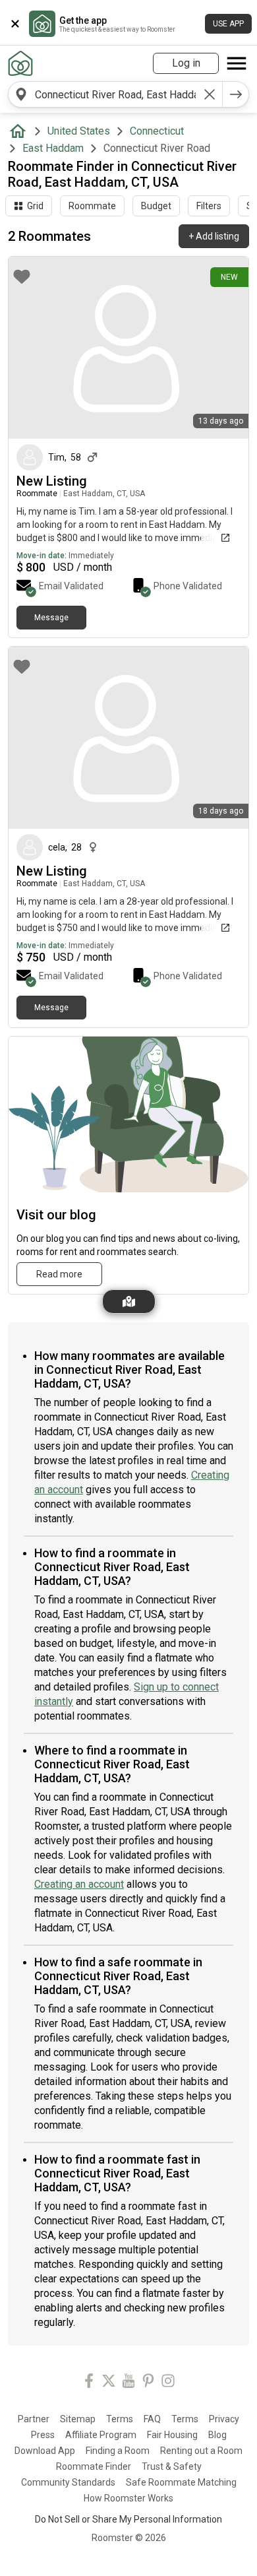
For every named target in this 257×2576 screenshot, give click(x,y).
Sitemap (78, 2419)
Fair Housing (172, 2435)
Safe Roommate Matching (181, 2482)
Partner (34, 2419)
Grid (35, 206)
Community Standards (68, 2482)
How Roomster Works (128, 2498)
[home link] (20, 63)
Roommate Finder (94, 2466)
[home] (20, 131)
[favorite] (22, 276)
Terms (120, 2419)
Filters (209, 206)
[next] (236, 94)
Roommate (92, 206)
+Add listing (214, 236)
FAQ (152, 2419)
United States (79, 131)
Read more (59, 1274)
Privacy (224, 2419)
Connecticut (157, 131)
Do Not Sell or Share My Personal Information (128, 2519)
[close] (15, 24)
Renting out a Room (201, 2451)
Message (51, 618)
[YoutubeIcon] (128, 2383)
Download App (45, 2451)
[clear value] (210, 94)
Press (43, 2435)
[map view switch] (129, 1302)
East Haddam (53, 148)
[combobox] (115, 94)
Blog (217, 2435)
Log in (186, 63)
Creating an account (79, 1884)
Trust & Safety (172, 2466)
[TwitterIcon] (109, 2383)
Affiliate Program (101, 2435)
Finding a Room (118, 2451)
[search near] (21, 94)
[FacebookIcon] (89, 2383)
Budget (156, 206)
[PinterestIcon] (148, 2383)
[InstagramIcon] (168, 2383)
